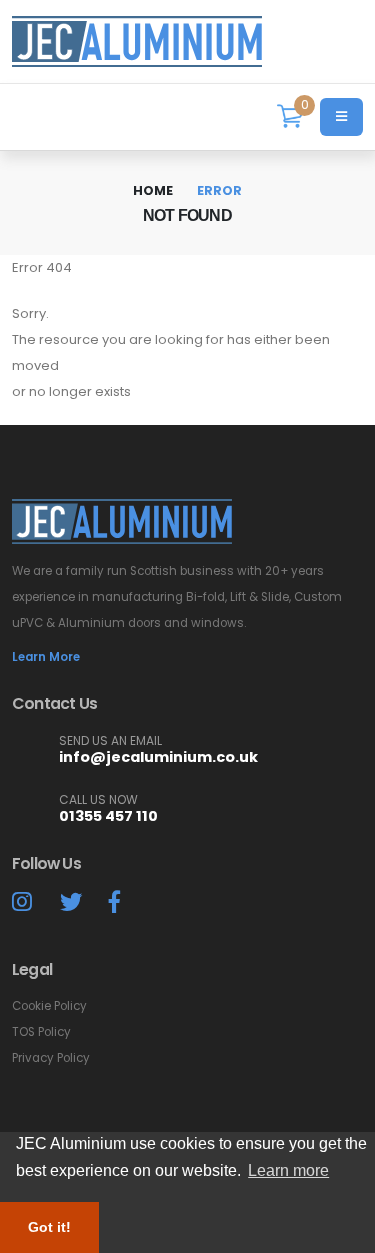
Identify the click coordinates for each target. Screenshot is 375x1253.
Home (153, 190)
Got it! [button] (49, 1227)
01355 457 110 (108, 816)
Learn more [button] (288, 1170)
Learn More (46, 657)
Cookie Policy (49, 1006)
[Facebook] (115, 902)
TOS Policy (41, 1032)
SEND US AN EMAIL (110, 741)
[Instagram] (22, 902)
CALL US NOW (98, 800)
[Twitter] (71, 902)
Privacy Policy (51, 1058)
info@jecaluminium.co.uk (158, 757)
